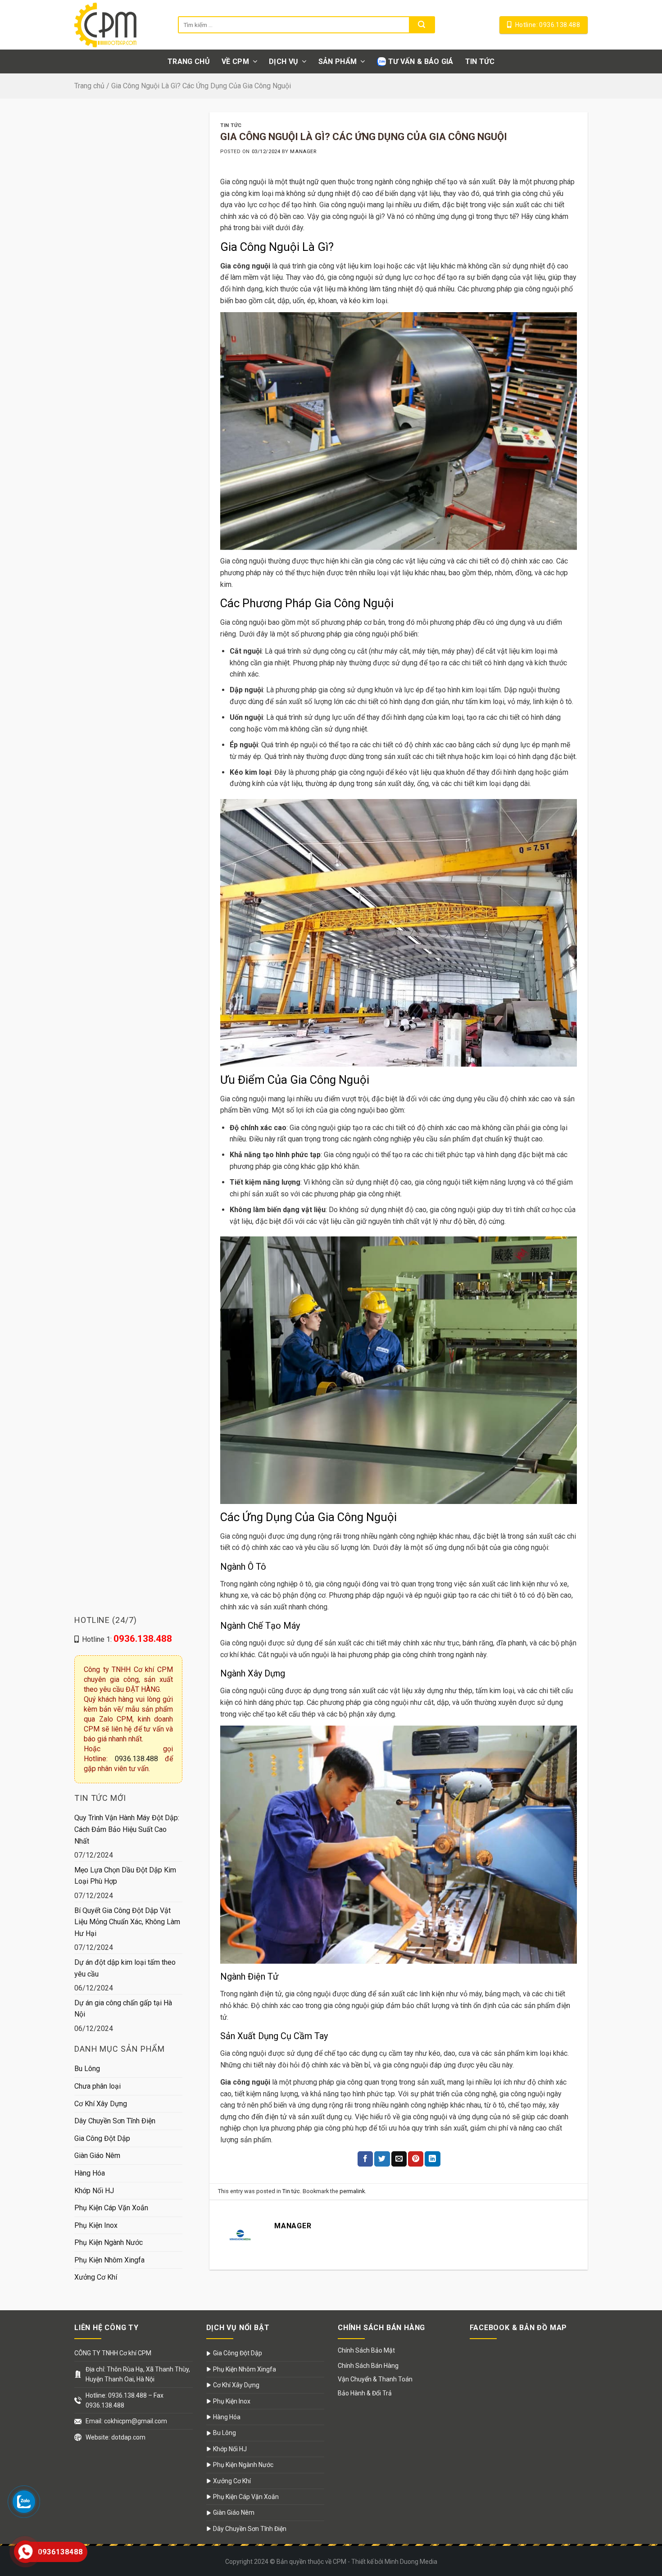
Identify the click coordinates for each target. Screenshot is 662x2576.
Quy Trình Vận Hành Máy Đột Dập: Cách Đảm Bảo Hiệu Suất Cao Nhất (127, 1829)
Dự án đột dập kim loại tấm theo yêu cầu (125, 1968)
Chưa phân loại (97, 2086)
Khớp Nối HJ (94, 2190)
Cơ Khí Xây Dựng (101, 2103)
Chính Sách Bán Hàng (368, 2366)
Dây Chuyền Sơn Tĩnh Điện (115, 2121)
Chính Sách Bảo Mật (366, 2350)
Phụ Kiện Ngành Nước (109, 2242)
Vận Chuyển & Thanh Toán (375, 2379)
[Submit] (422, 25)
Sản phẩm (338, 61)
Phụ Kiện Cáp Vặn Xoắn (111, 2208)
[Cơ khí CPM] (119, 25)
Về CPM (235, 61)
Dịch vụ (283, 61)
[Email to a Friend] (399, 2159)
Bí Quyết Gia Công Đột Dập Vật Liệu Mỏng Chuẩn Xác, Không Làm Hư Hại (127, 1922)
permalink (352, 2191)
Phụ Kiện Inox (96, 2225)
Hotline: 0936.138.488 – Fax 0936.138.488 (125, 2400)
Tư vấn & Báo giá (421, 61)
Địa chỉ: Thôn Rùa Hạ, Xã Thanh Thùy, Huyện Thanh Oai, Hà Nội (138, 2374)
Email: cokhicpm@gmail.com (126, 2421)
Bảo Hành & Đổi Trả (365, 2393)
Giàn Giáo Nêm (97, 2156)
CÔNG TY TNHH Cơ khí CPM (113, 2353)
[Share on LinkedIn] (432, 2159)
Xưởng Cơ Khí (96, 2277)
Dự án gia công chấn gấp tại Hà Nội (123, 2008)
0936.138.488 (136, 1759)
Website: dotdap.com (116, 2437)
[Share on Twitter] (382, 2159)
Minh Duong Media (411, 2562)
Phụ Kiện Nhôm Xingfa (109, 2260)
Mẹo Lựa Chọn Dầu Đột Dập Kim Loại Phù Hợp (125, 1875)
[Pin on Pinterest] (416, 2159)
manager (303, 152)
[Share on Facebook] (365, 2159)
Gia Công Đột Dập (102, 2138)
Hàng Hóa (90, 2173)
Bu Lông (87, 2069)
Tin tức (480, 61)
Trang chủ (189, 61)
